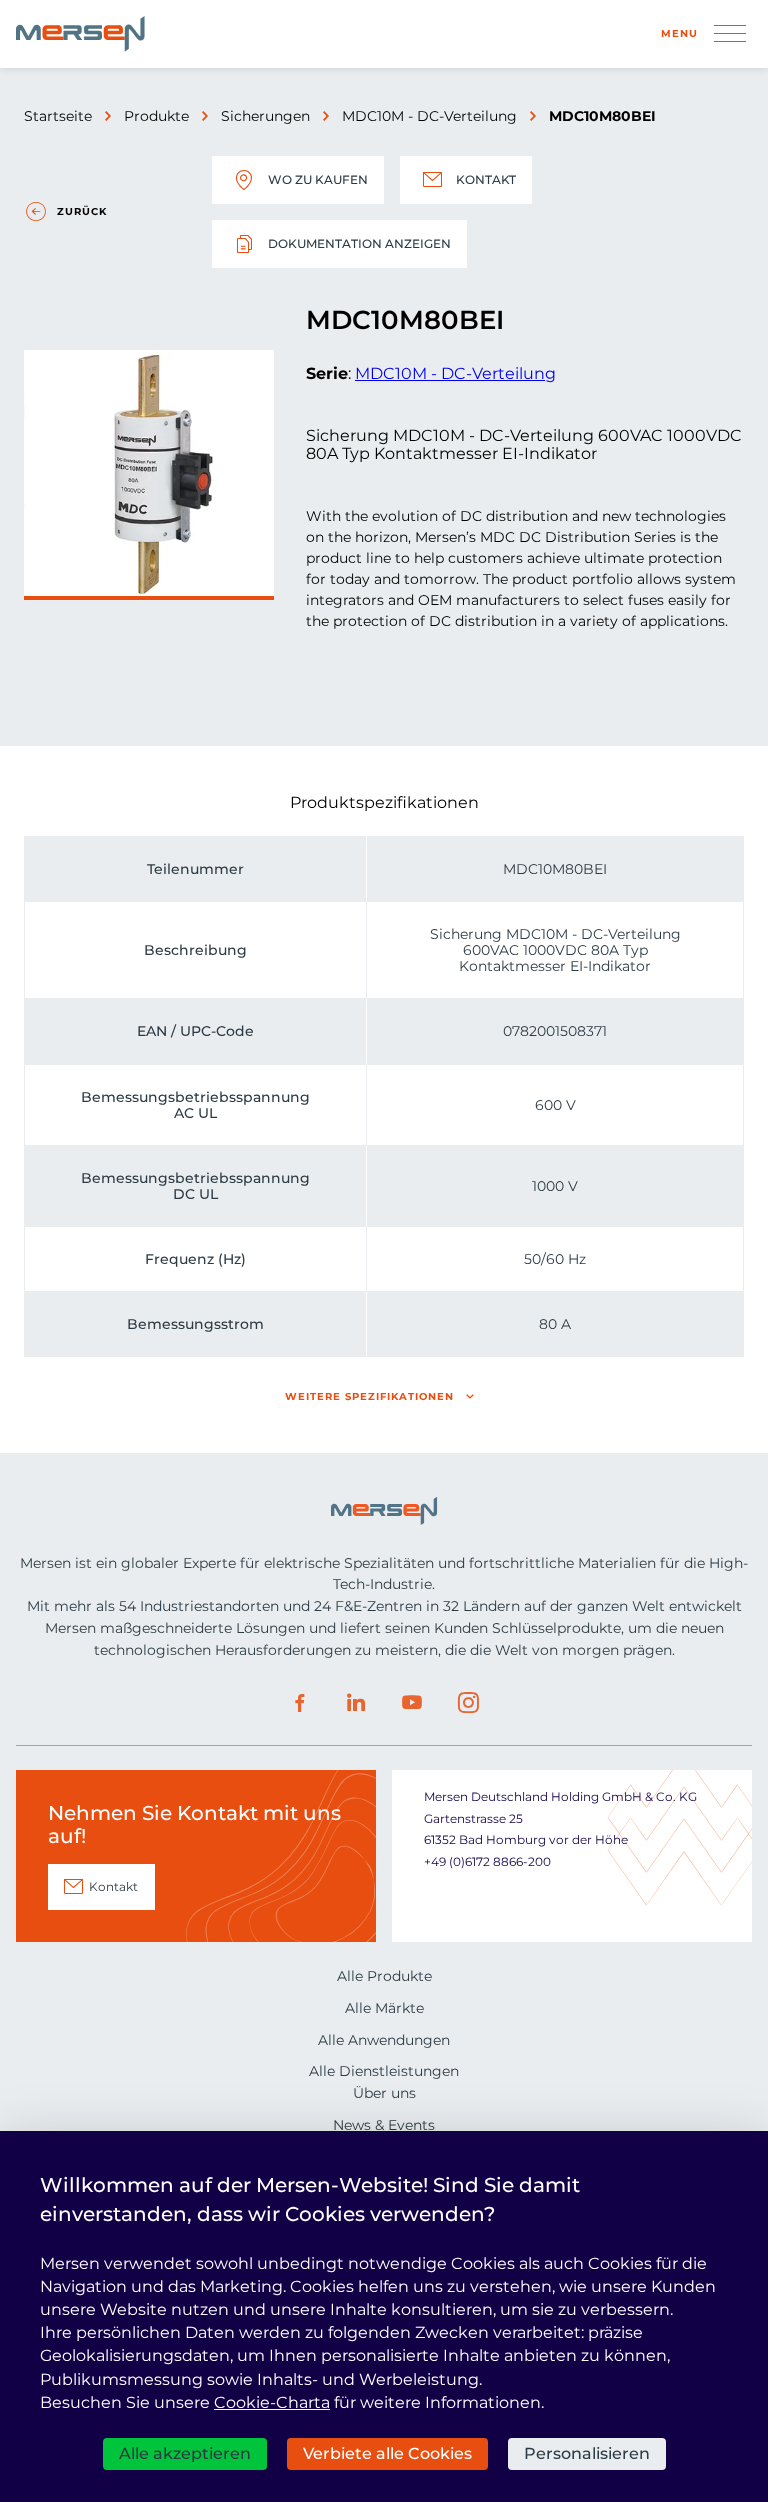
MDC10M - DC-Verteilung (429, 116)
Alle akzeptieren (185, 2453)
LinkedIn (356, 1703)
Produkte (156, 116)
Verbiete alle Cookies (387, 2453)
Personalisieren (587, 2453)
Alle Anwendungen (384, 2040)
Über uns (384, 2093)
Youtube (412, 1703)
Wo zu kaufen (318, 179)
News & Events (384, 2125)
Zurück (82, 211)
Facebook (300, 1703)
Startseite (58, 116)
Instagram (468, 1703)
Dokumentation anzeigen (359, 243)
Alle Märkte (384, 2008)
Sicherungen (265, 116)
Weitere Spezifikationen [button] (369, 1396)
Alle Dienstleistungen (384, 2071)
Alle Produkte (384, 1976)
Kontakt (486, 179)
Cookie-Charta (272, 2402)
